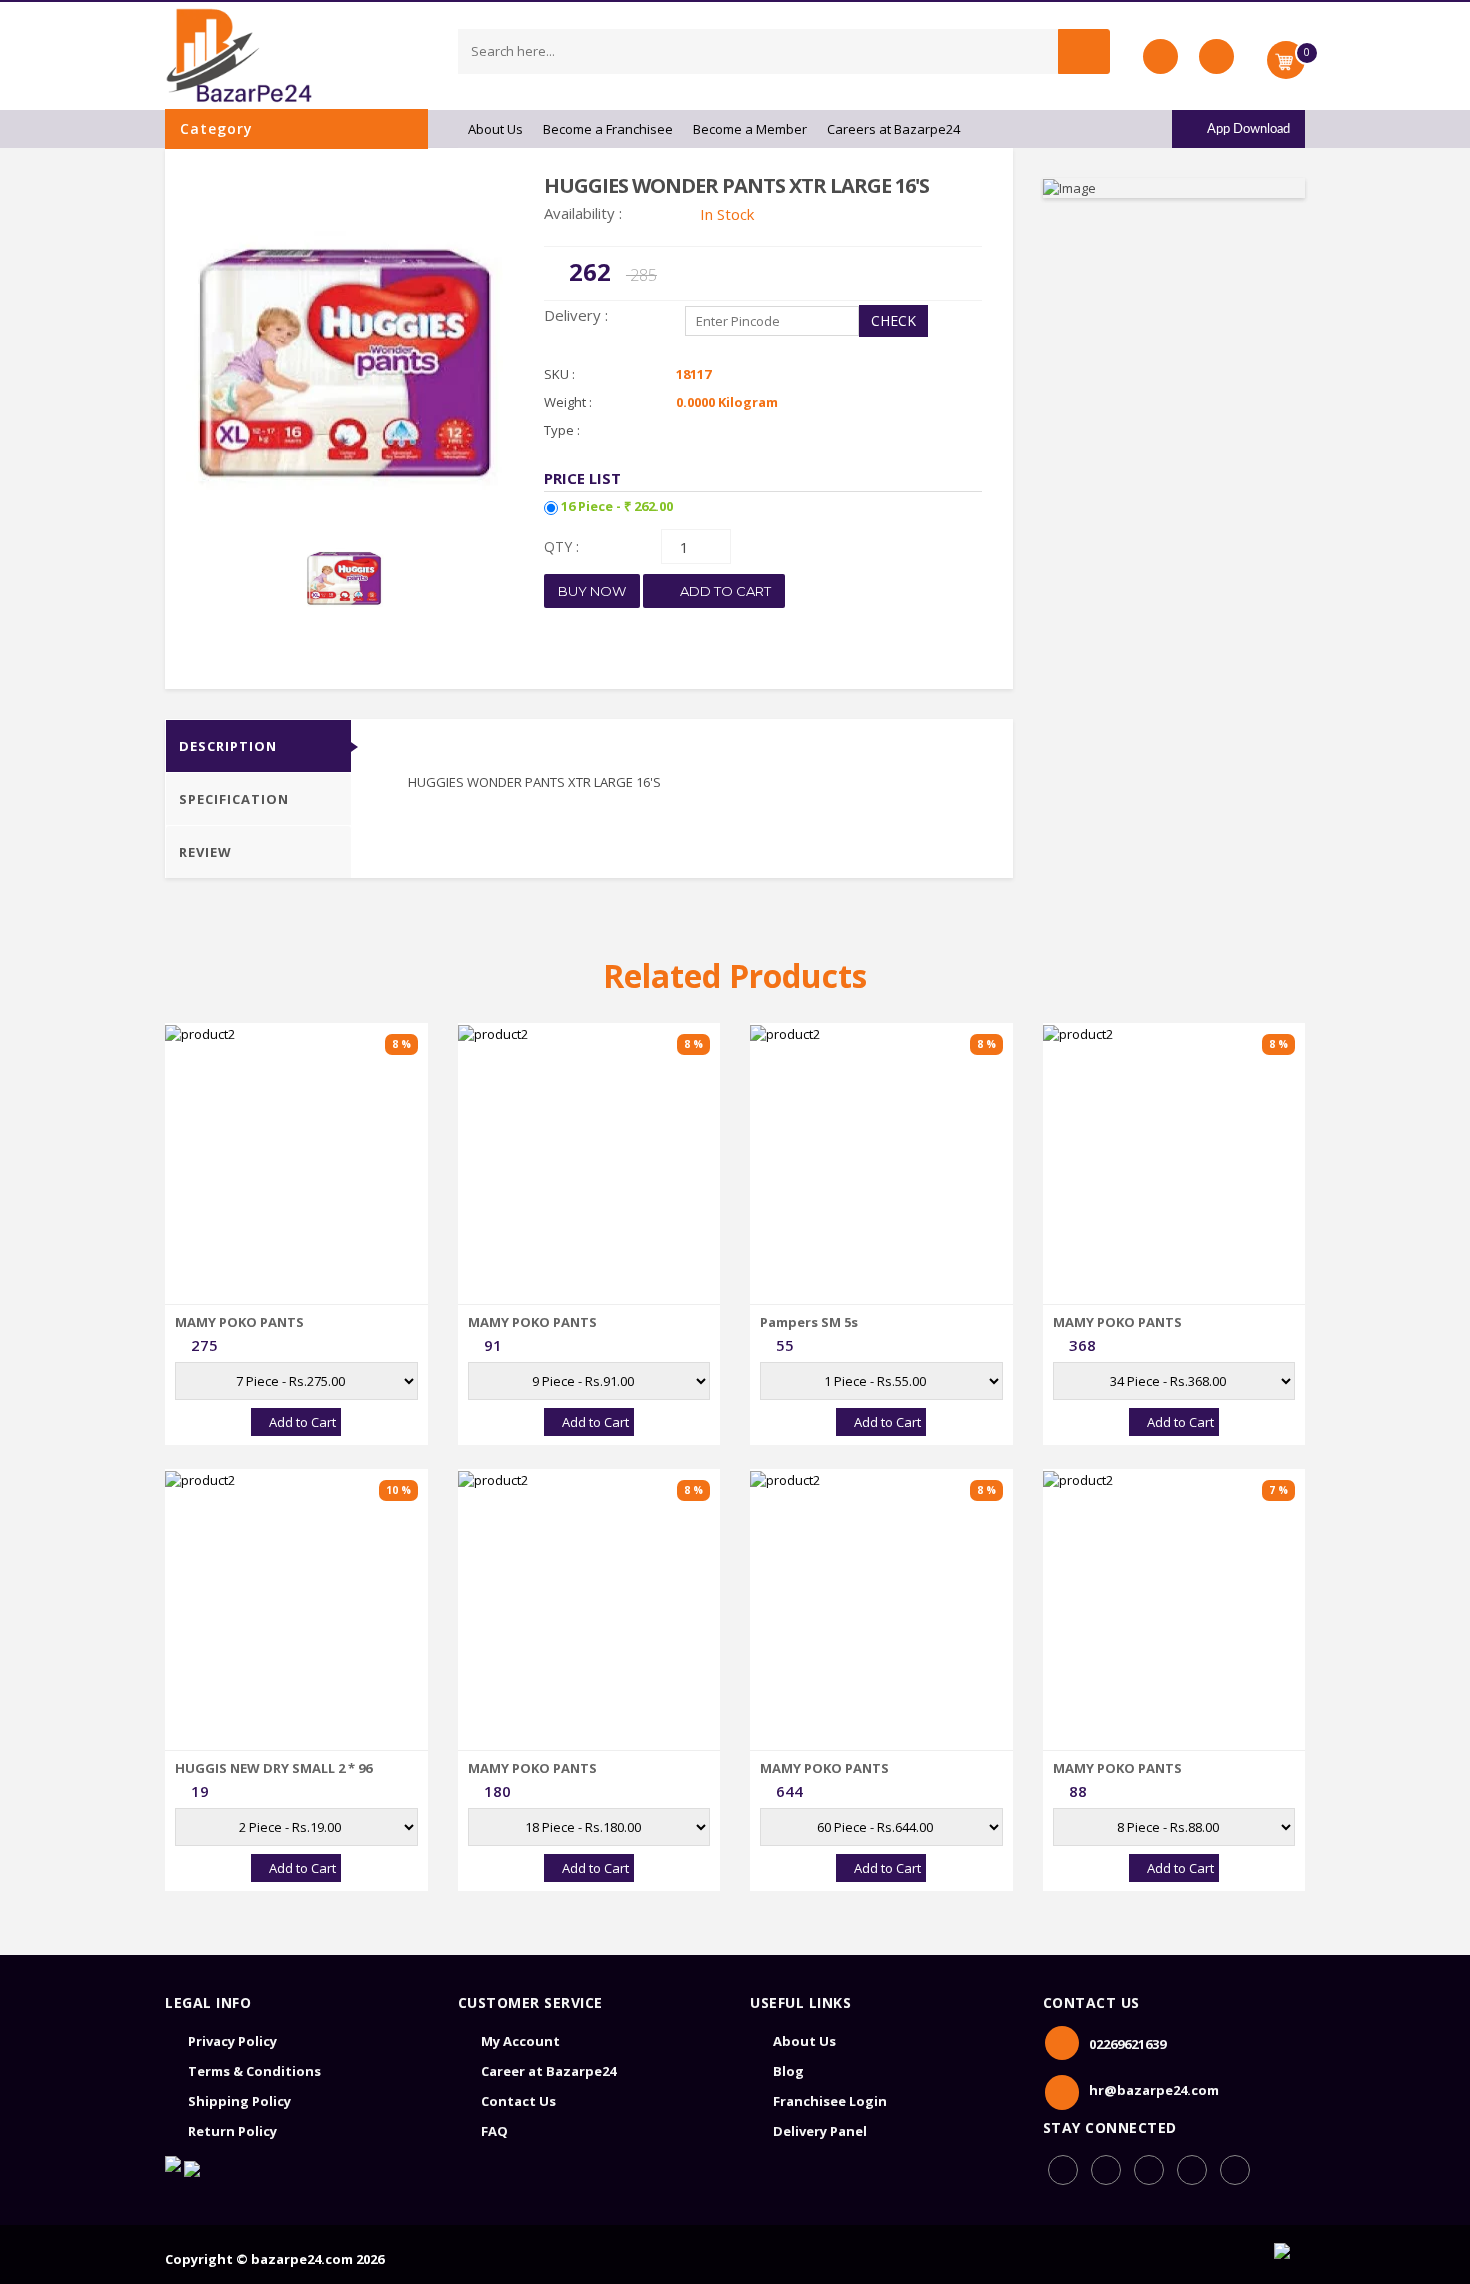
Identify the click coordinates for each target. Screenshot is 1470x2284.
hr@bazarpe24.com (1154, 2090)
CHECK (893, 320)
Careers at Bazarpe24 (893, 129)
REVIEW (205, 852)
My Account (520, 2041)
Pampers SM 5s (809, 1322)
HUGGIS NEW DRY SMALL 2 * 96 (273, 1768)
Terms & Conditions (254, 2071)
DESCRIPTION (228, 746)
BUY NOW (592, 591)
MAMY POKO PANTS (239, 1322)
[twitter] (1235, 2170)
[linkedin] (1149, 2170)
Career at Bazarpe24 (548, 2071)
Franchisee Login (830, 2101)
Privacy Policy (232, 2041)
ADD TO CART (724, 591)
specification (234, 799)
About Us (495, 129)
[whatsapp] (1106, 2170)
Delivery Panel (820, 2131)
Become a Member (750, 129)
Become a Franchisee (608, 129)
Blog (788, 2071)
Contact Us (518, 2101)
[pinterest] (1192, 2170)
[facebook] (1063, 2170)
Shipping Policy (239, 2101)
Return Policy (232, 2131)
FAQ (494, 2131)
